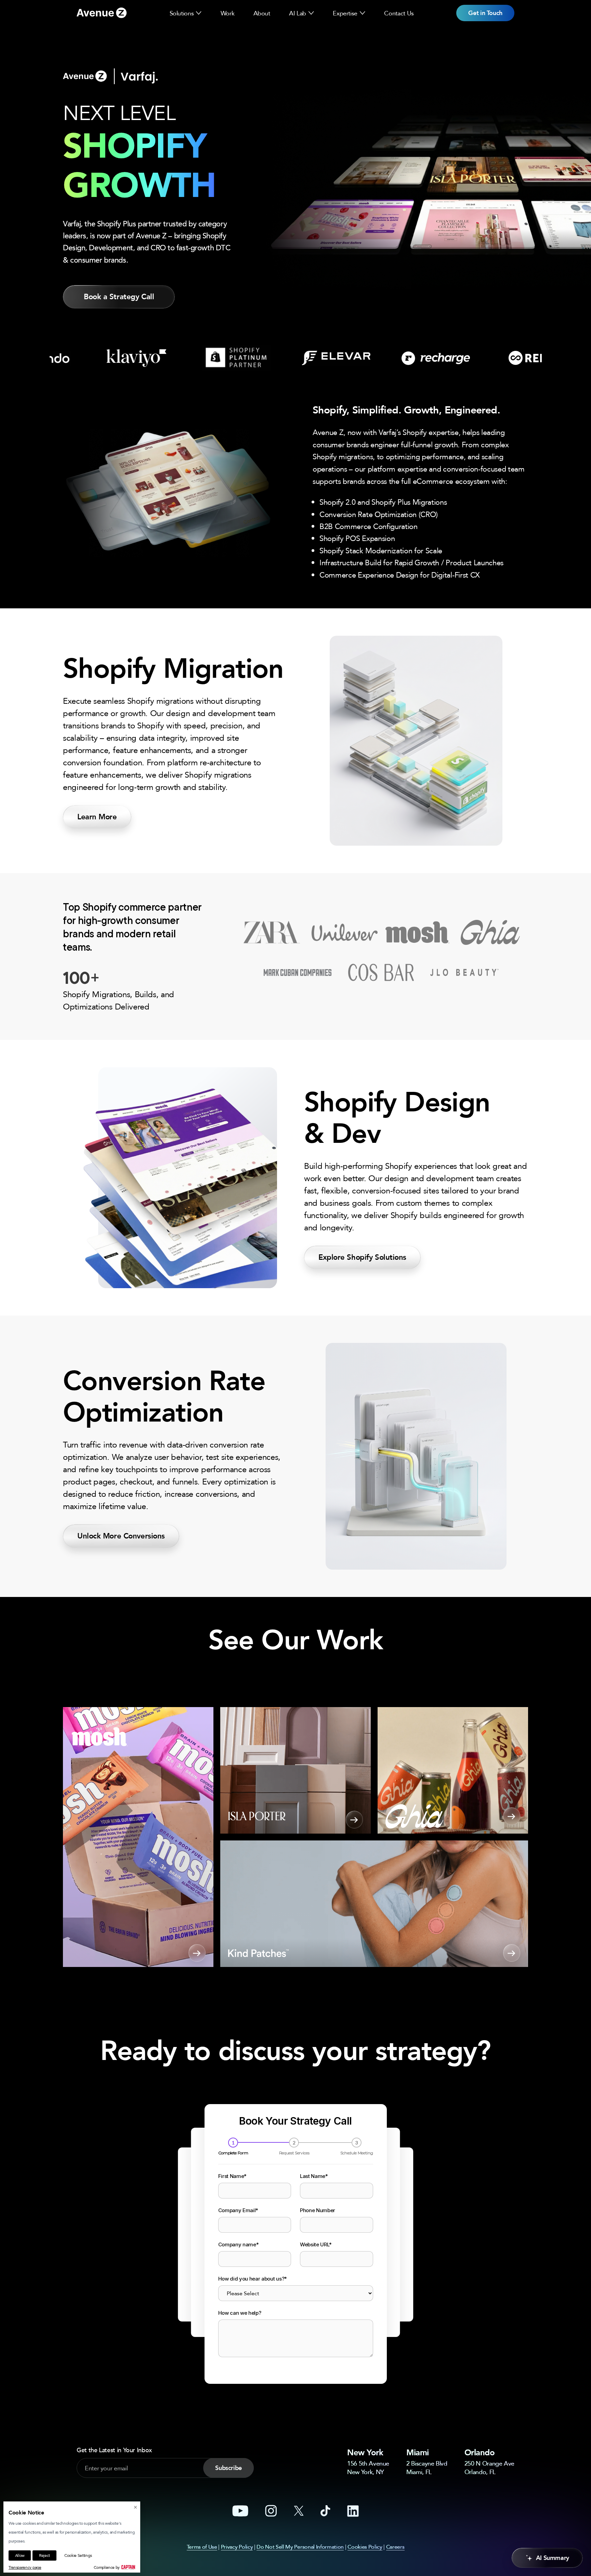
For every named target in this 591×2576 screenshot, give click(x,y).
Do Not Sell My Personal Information (300, 2547)
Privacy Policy (237, 2547)
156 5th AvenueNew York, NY (368, 2467)
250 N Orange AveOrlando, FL (489, 2467)
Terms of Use (202, 2547)
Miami (418, 2452)
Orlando (480, 2452)
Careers (395, 2547)
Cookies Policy (365, 2547)
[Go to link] (102, 13)
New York (365, 2452)
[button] (199, 13)
